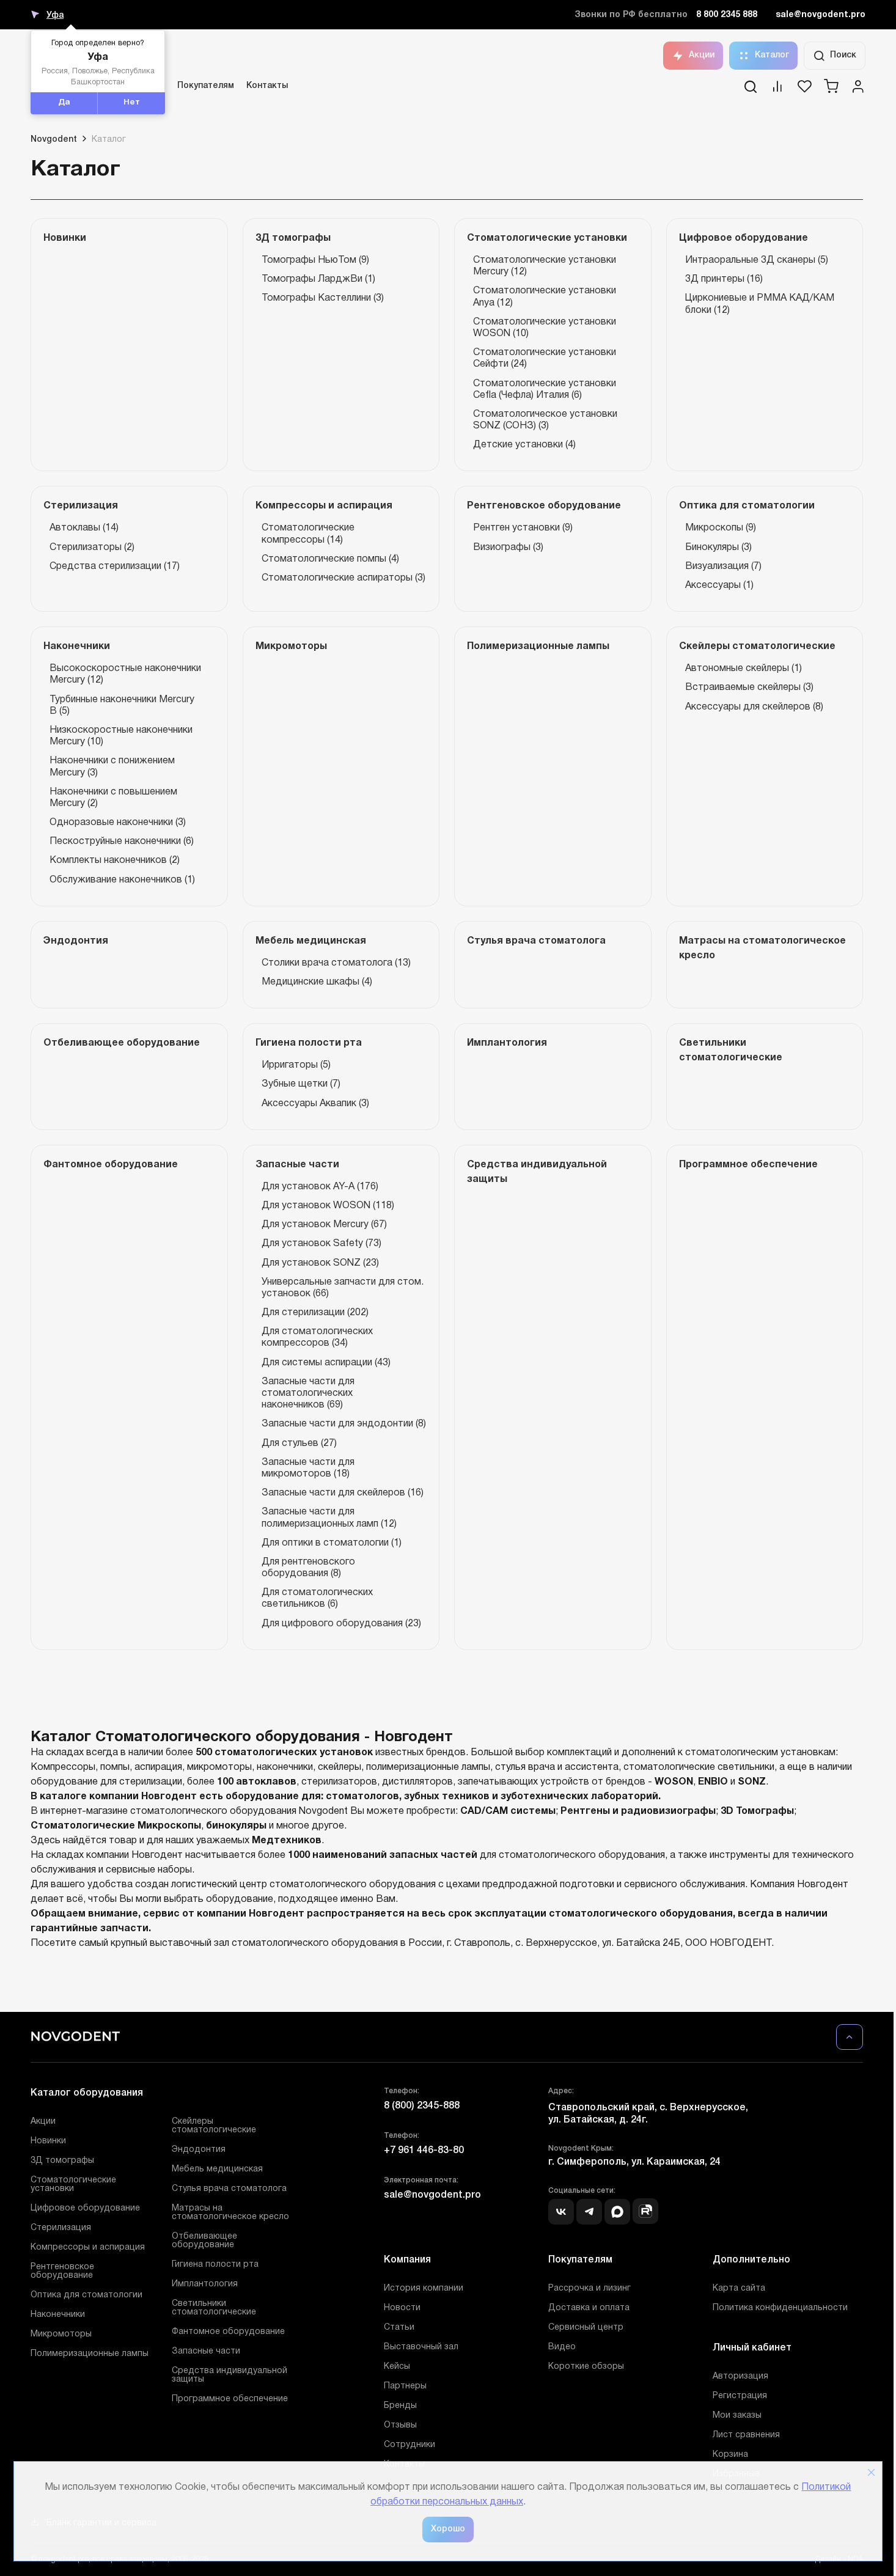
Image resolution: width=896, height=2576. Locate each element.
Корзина (730, 2455)
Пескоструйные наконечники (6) (122, 842)
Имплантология (205, 2284)
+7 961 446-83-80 (424, 2151)
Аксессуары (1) (719, 585)
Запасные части (206, 2351)
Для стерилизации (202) (315, 1313)
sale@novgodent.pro (821, 15)
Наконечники (58, 2315)
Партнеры (405, 2386)
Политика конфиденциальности (780, 2308)
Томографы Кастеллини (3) (323, 298)
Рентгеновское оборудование (62, 2271)
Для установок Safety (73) (321, 1244)
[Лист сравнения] (777, 90)
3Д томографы (62, 2161)
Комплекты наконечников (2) (115, 861)
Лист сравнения (746, 2435)
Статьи (399, 2328)
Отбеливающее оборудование (204, 2241)
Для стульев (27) (299, 1444)
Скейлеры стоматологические (214, 2126)
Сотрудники (409, 2445)
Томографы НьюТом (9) (315, 260)
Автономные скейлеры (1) (744, 669)
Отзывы (400, 2425)
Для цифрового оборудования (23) (341, 1624)
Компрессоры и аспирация (88, 2248)
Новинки (48, 2141)
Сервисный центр (586, 2328)
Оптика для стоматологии (86, 2295)
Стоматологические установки (73, 2185)
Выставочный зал (421, 2347)
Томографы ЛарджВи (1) (318, 279)
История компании (424, 2288)
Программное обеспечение (230, 2399)
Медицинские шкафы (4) (317, 982)
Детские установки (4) (524, 445)
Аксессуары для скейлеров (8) (754, 707)
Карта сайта (739, 2288)
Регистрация (740, 2396)
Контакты (267, 86)
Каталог (772, 55)
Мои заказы (737, 2416)
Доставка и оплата (589, 2308)
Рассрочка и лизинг (589, 2288)
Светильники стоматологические (214, 2308)
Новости (402, 2308)
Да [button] (64, 103)
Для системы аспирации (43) (326, 1363)
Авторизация (740, 2376)
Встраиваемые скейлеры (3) (749, 688)
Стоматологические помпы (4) (330, 559)
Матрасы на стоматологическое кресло (230, 2213)
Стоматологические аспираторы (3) (343, 578)
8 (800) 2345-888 (422, 2106)
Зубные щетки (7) (301, 1084)
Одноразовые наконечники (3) (118, 823)
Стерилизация (61, 2228)
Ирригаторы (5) (296, 1065)
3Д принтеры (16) (724, 279)
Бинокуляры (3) (718, 548)
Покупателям (206, 86)
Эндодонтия (199, 2150)
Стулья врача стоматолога (229, 2189)
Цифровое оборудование (85, 2208)
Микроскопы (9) (721, 528)
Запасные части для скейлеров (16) (343, 1493)
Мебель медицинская (217, 2169)
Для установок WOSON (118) (328, 1206)
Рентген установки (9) (523, 528)
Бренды (400, 2406)
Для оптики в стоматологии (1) (332, 1543)
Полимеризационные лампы (90, 2354)
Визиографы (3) (508, 548)
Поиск (843, 55)
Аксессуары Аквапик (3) (315, 1104)
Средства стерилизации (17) (115, 567)
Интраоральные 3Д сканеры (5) (757, 260)
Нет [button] (132, 103)
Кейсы (397, 2367)
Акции (702, 55)
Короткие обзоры (586, 2367)
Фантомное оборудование (228, 2332)
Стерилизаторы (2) (92, 548)
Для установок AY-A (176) (320, 1187)
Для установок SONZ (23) (320, 1263)
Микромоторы (61, 2334)
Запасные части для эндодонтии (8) (344, 1424)
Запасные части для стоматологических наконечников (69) (308, 1393)
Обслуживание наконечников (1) (122, 880)
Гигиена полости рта (215, 2265)
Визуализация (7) (723, 567)
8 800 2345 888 (727, 15)
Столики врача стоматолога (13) (336, 963)
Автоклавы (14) (84, 528)
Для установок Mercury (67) (324, 1225)
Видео (562, 2347)
